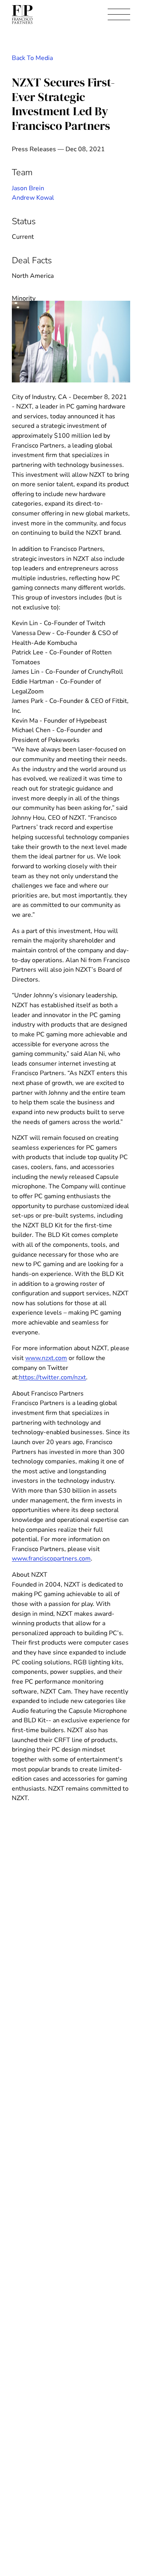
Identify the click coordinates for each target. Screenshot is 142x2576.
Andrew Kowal (33, 198)
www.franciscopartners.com (51, 1559)
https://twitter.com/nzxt (52, 1377)
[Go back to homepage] (22, 15)
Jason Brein (28, 188)
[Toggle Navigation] (119, 15)
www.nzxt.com (46, 1358)
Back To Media (32, 58)
